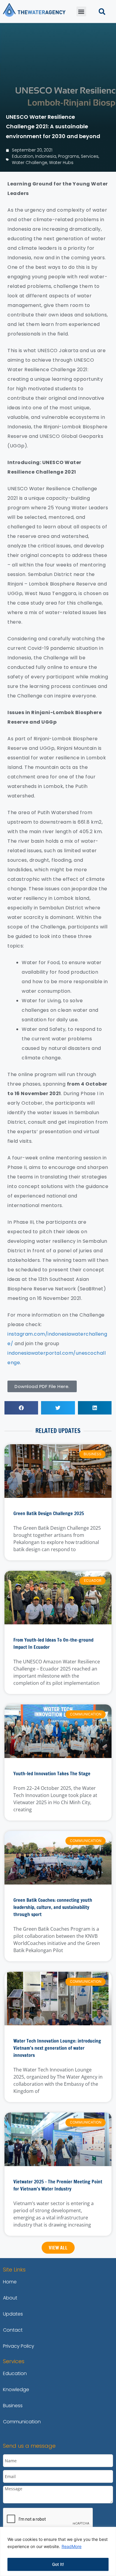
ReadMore (72, 2546)
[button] (81, 11)
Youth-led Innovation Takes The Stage (52, 1773)
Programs (69, 156)
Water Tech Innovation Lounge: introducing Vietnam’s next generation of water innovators (57, 2048)
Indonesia (46, 156)
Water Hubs (61, 163)
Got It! (58, 2564)
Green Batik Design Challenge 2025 (49, 1513)
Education (23, 156)
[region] (58, 2551)
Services (90, 156)
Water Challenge (30, 163)
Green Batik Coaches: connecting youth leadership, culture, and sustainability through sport (53, 1907)
